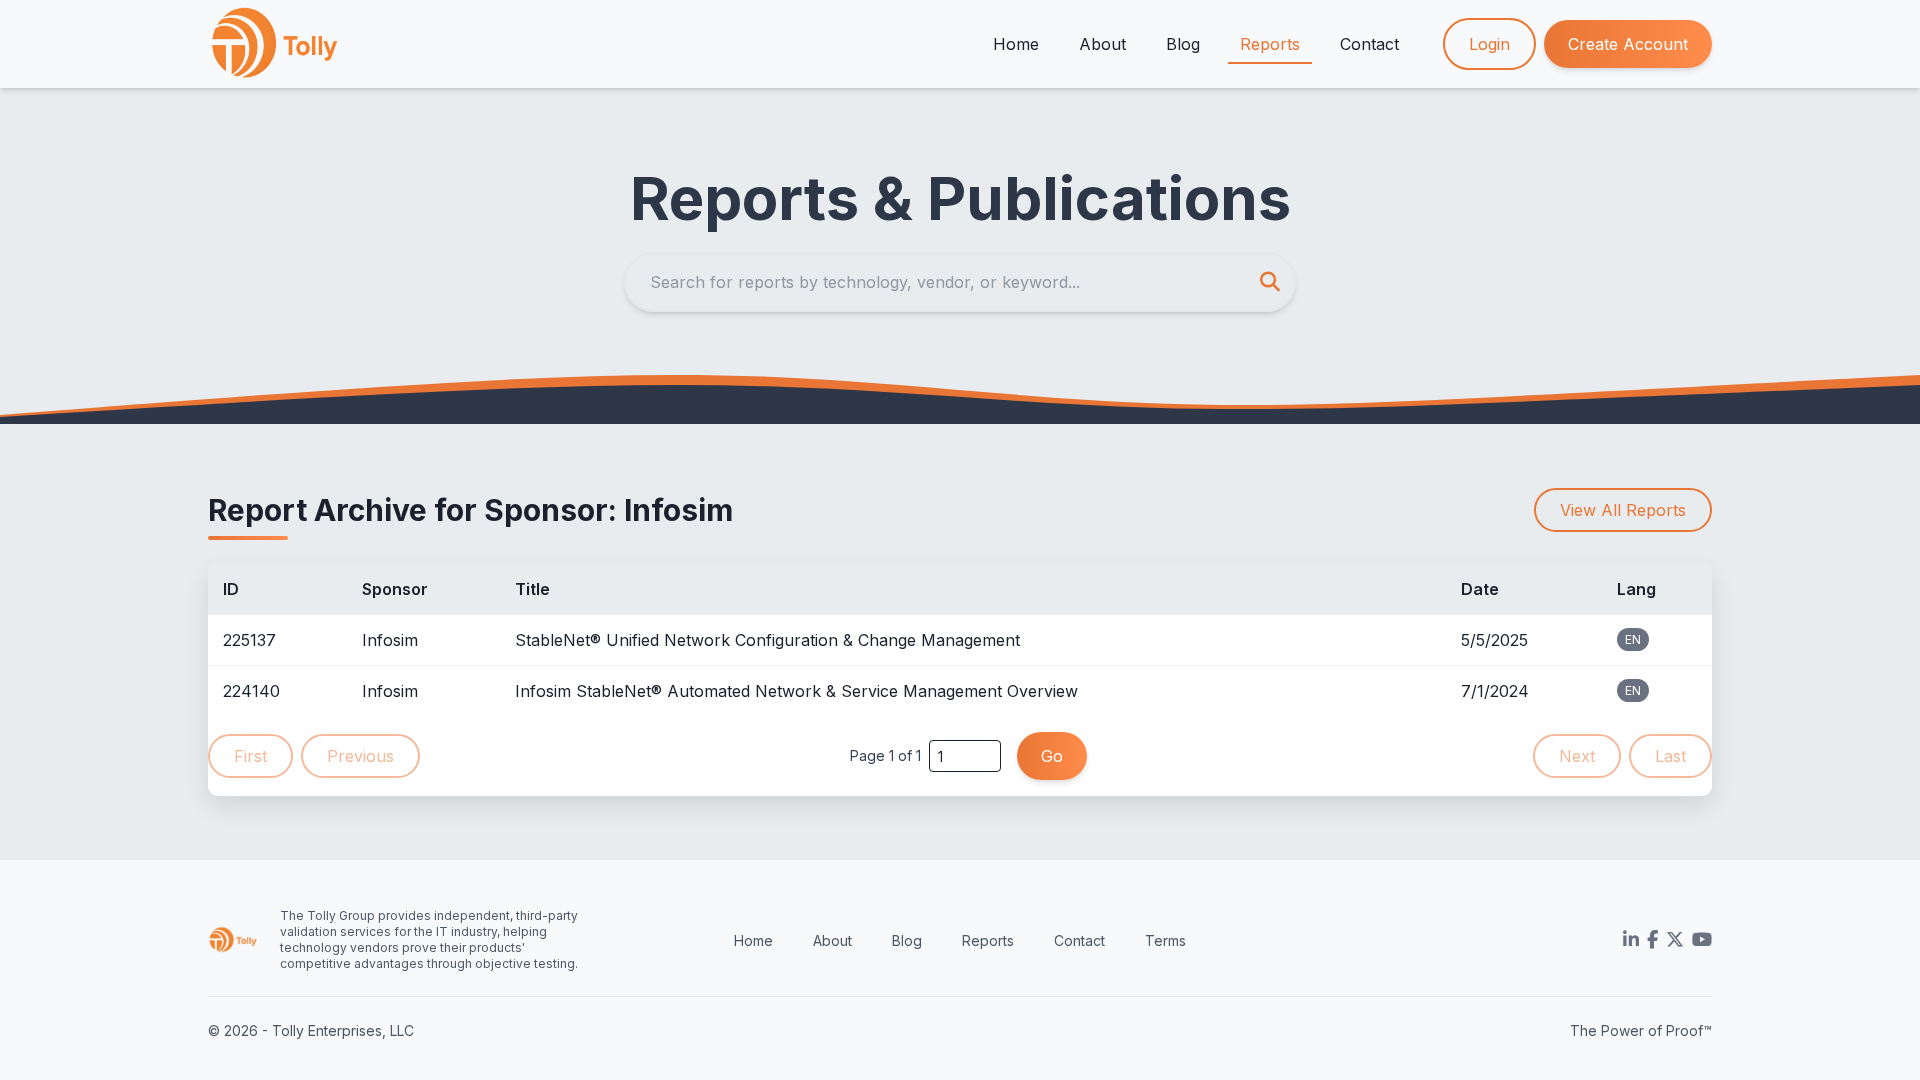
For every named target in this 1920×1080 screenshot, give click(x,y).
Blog (1183, 44)
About (1102, 44)
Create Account (1628, 44)
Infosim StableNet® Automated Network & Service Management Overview (796, 691)
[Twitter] (1675, 940)
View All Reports (1623, 510)
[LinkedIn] (1631, 940)
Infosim (390, 640)
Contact (1369, 44)
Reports (1270, 44)
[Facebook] (1652, 940)
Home (1016, 44)
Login (1489, 44)
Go (1052, 756)
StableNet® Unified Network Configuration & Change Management (767, 640)
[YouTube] (1702, 940)
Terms (1165, 940)
